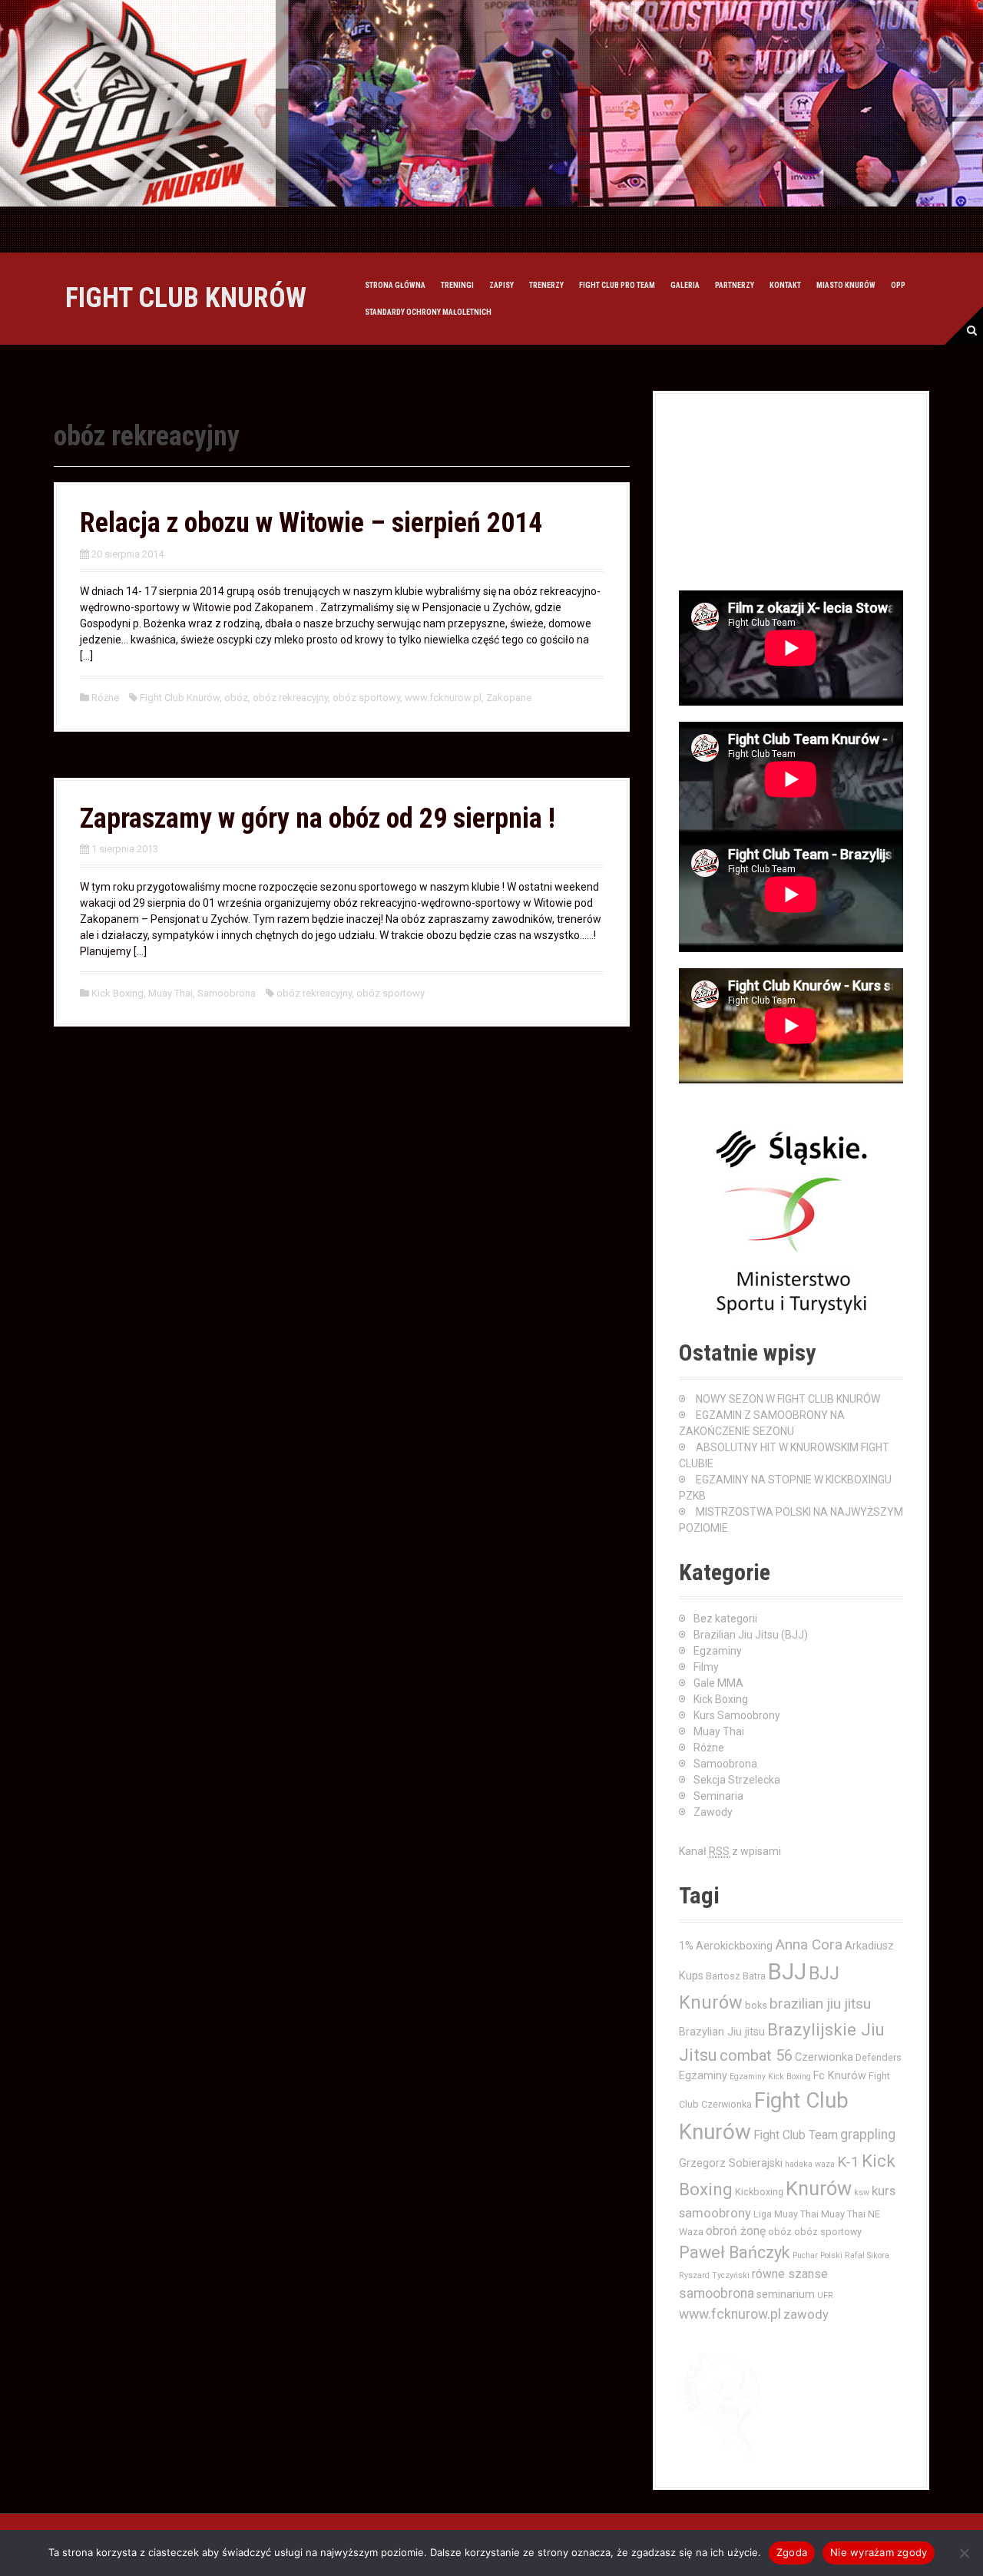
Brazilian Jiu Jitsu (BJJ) (751, 1635)
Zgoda (792, 2552)
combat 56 (756, 2056)
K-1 (848, 2162)
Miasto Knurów (846, 285)
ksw (862, 2192)
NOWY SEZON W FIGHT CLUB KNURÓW (788, 1399)
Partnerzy (735, 285)
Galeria (685, 285)
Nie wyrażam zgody (879, 2552)
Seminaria (718, 1796)
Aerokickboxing (734, 1946)
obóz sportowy (366, 698)
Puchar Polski (818, 2255)
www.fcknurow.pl (443, 698)
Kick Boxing (117, 993)
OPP (898, 285)
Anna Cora (809, 1944)
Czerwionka (824, 2057)
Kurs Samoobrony (737, 1715)
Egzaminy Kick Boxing (770, 2077)
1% (686, 1946)
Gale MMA (718, 1683)
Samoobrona (227, 993)
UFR (825, 2295)
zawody (806, 2314)
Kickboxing (759, 2192)
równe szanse (790, 2274)
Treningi (457, 285)
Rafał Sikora (867, 2255)
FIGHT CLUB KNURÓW (186, 298)
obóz (236, 698)
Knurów (819, 2188)
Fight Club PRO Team (617, 285)
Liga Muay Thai (786, 2214)
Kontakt (785, 285)
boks (756, 2005)
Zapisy (501, 285)
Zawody (713, 1812)
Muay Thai (170, 993)
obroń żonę (736, 2231)
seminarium (786, 2294)
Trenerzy (546, 285)
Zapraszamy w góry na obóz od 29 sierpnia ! (318, 818)
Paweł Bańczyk (735, 2252)
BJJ (787, 1972)
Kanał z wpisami (730, 1851)
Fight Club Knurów (180, 698)
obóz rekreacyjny (290, 698)
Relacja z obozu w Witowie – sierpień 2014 (311, 523)
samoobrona (717, 2293)
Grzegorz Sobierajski (731, 2163)
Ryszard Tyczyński (714, 2275)
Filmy (706, 1667)
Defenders (879, 2057)
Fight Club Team (796, 2135)
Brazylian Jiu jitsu (722, 2032)
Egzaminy (718, 1651)
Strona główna (395, 285)
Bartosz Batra (736, 1976)
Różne (105, 698)
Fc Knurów (840, 2075)
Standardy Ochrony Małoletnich (428, 312)
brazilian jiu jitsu (820, 2004)
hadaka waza (810, 2164)
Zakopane (509, 698)
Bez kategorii (725, 1619)
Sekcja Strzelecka (737, 1780)
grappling (868, 2135)
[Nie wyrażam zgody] (964, 2553)
